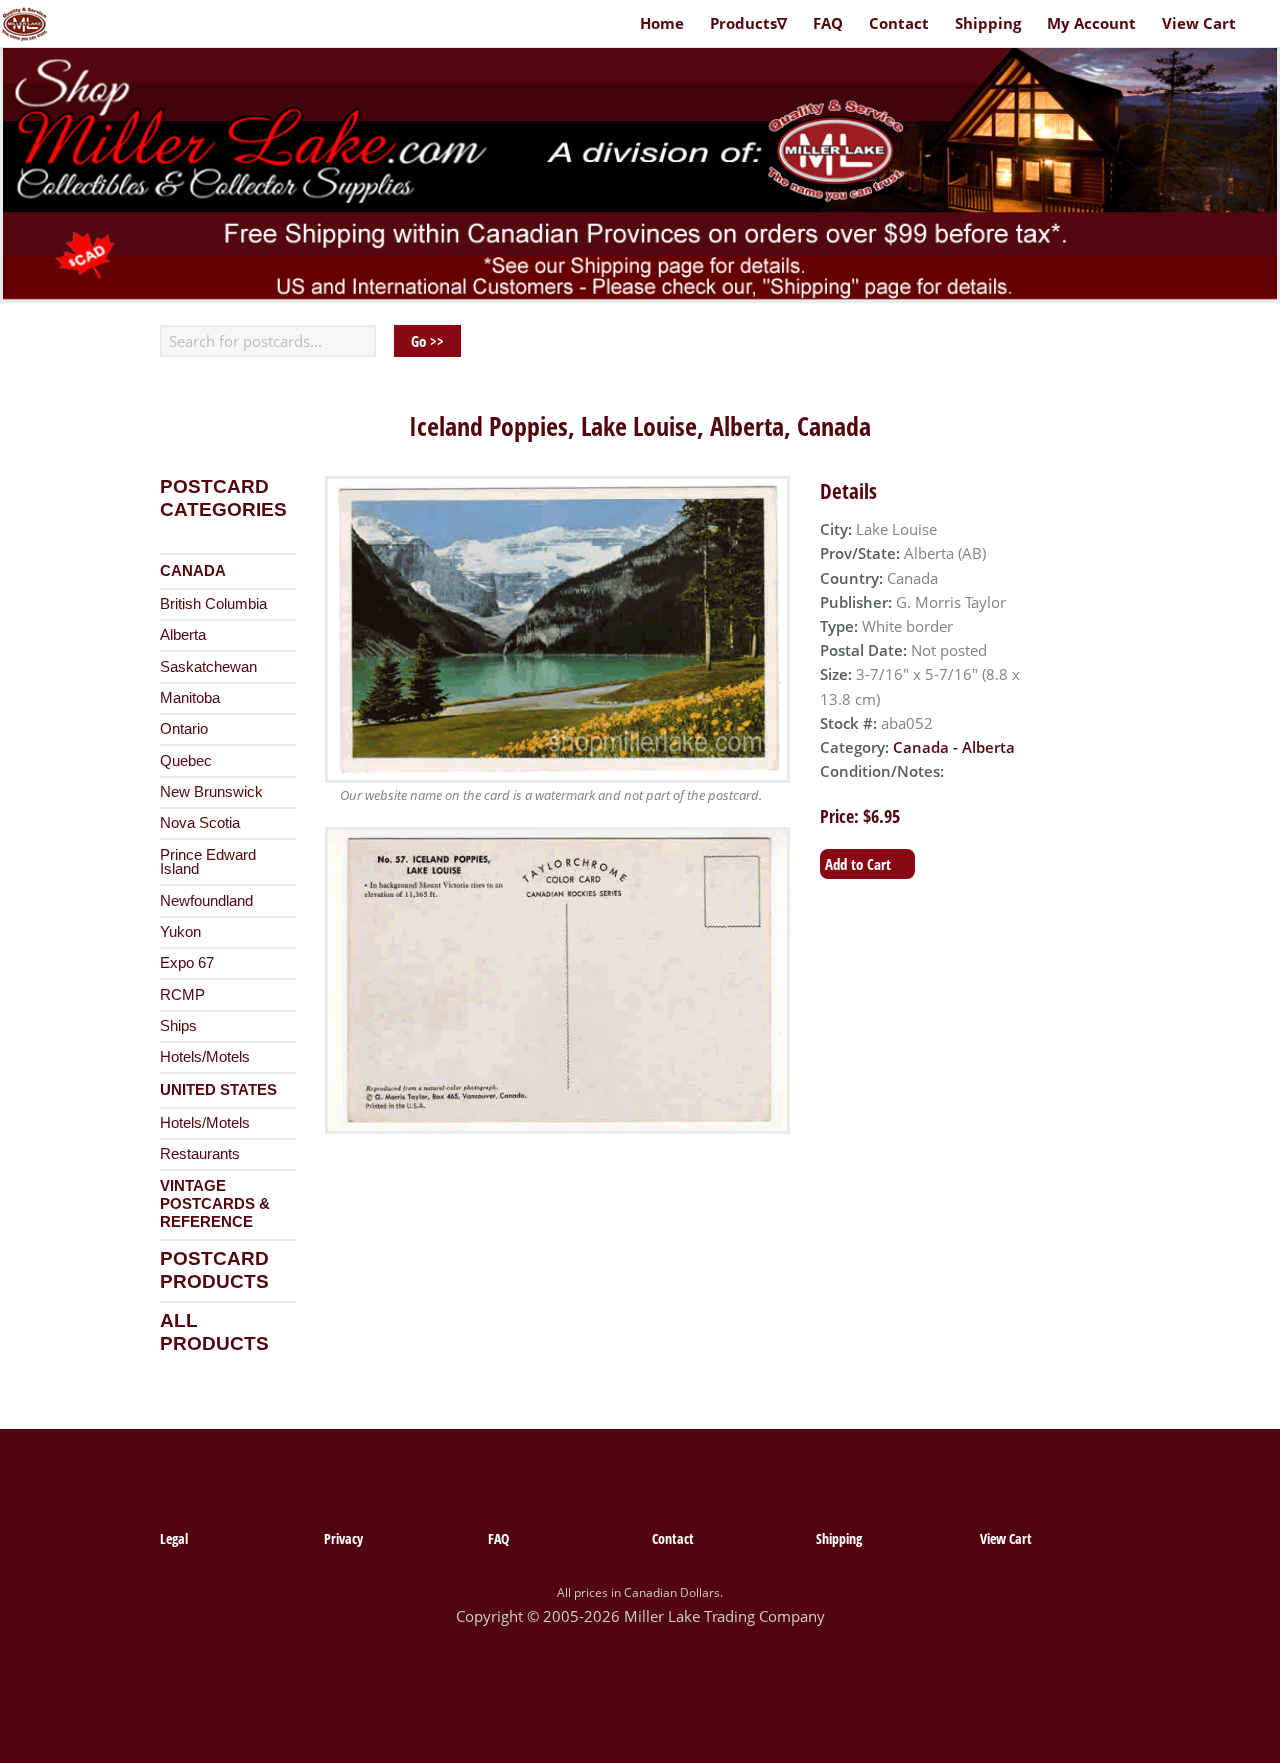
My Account (1091, 23)
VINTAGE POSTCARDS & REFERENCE (215, 1203)
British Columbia (213, 604)
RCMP (182, 995)
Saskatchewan (208, 667)
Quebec (186, 761)
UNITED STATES (218, 1090)
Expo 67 (187, 963)
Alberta (183, 635)
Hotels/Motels (205, 1057)
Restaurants (200, 1154)
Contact (899, 23)
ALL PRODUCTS (214, 1332)
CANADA (193, 571)
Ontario (184, 729)
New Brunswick (211, 792)
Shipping (988, 23)
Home (662, 23)
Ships (178, 1026)
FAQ (828, 23)
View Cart (1199, 23)
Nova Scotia (200, 823)
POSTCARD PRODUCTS (214, 1270)
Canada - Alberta (954, 747)
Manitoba (190, 698)
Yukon (180, 932)
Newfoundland (206, 901)
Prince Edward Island (208, 862)
